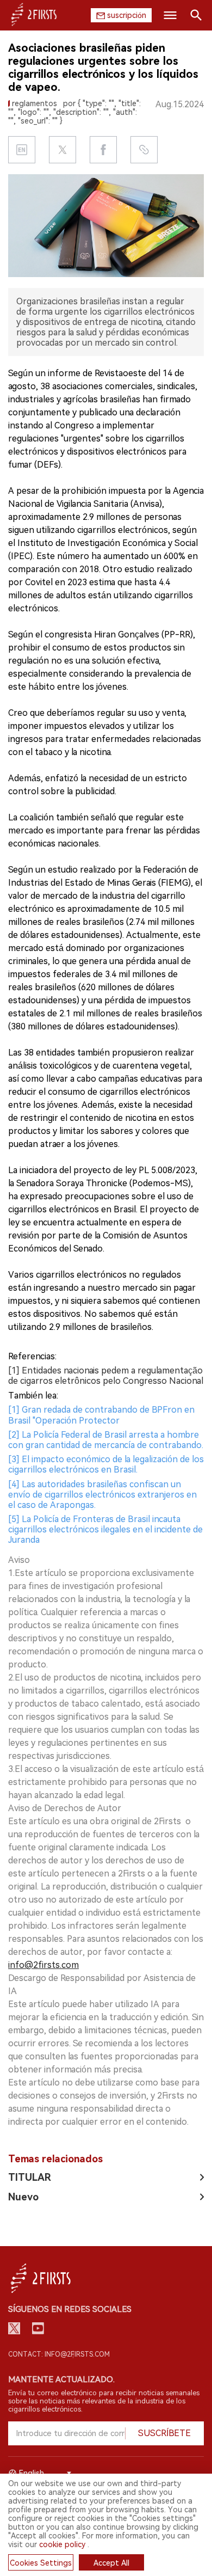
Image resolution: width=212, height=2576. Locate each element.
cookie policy (62, 2544)
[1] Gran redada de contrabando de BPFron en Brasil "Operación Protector (101, 1415)
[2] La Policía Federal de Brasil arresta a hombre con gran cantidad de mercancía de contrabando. (106, 1440)
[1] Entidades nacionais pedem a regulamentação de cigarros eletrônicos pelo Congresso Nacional (106, 1376)
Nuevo (23, 2197)
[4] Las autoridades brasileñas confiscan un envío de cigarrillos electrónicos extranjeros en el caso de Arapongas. (102, 1495)
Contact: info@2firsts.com (59, 2354)
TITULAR (30, 2177)
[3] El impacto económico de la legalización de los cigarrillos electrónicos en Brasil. (106, 1464)
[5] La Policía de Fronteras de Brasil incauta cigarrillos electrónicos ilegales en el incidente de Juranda (105, 1529)
